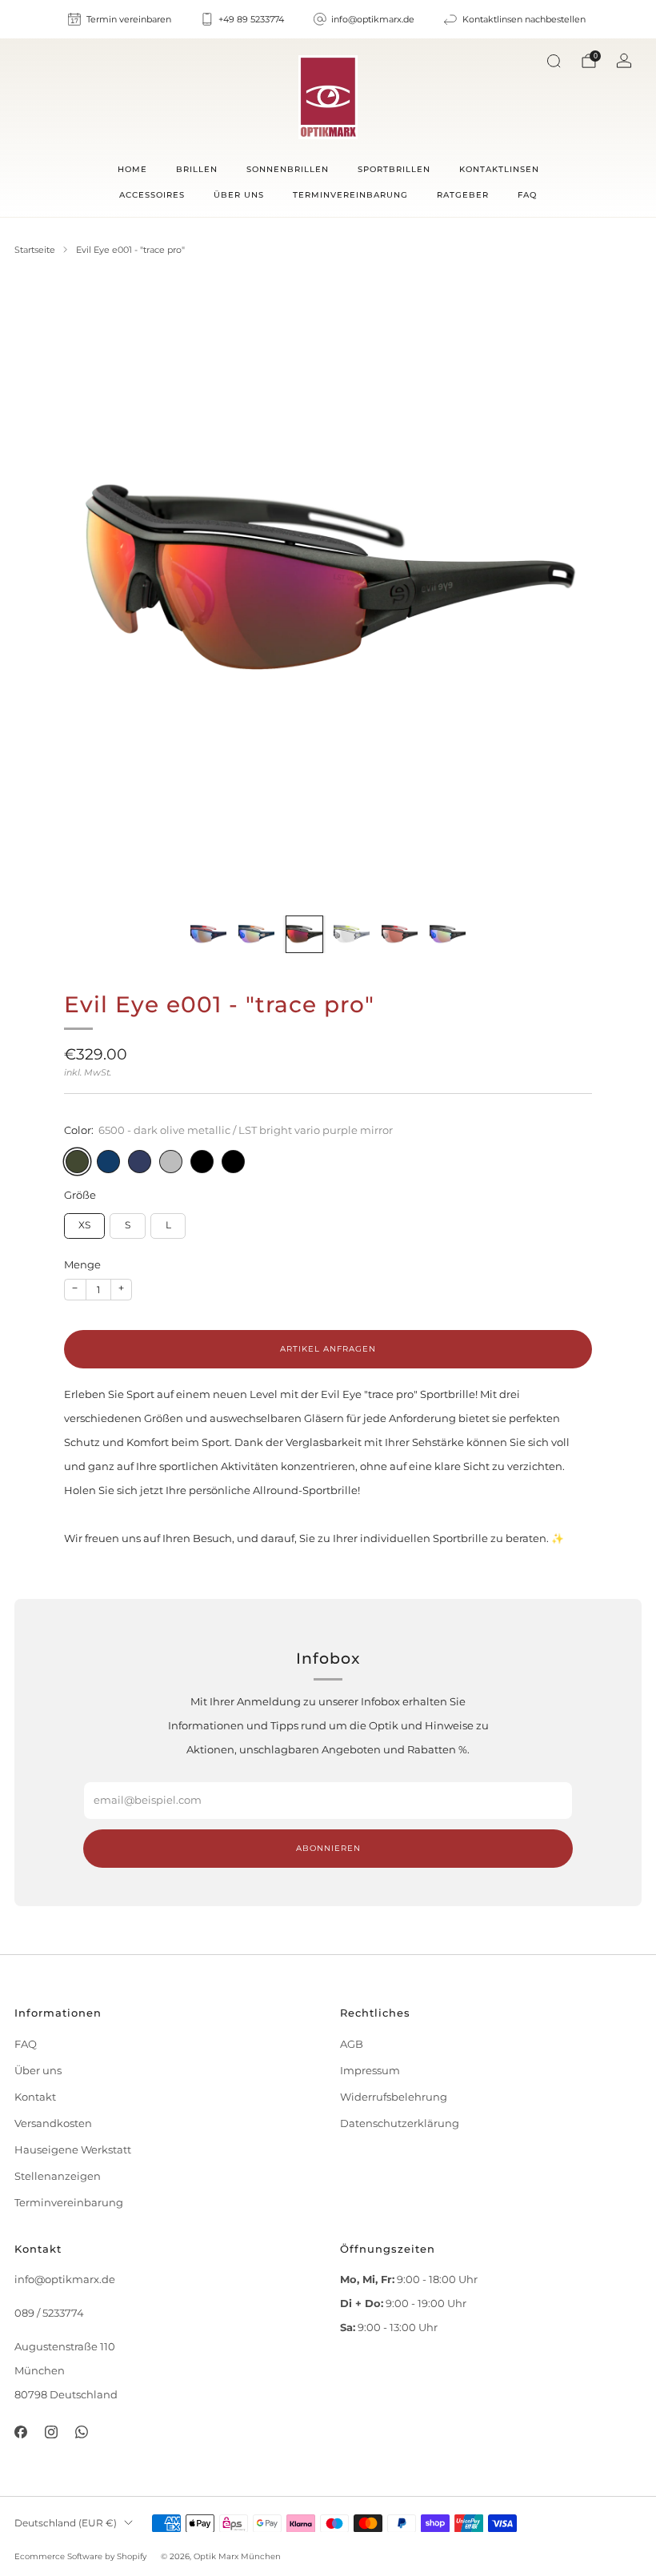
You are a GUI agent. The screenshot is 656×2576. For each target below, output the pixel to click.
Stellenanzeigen (58, 2176)
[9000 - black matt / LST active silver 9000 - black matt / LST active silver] (202, 1162)
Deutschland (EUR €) (66, 2523)
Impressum (370, 2071)
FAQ (527, 195)
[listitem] (120, 19)
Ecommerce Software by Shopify (80, 2556)
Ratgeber (463, 195)
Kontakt (35, 2097)
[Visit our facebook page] (20, 2432)
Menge (82, 1265)
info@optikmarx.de (65, 2280)
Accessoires (152, 195)
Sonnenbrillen (288, 169)
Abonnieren (328, 1848)
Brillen (197, 169)
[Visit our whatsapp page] (82, 2432)
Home (132, 169)
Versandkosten (53, 2123)
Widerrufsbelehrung (394, 2097)
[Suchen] (554, 61)
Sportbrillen (394, 169)
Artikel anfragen (328, 1349)
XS (84, 1225)
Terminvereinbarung (350, 195)
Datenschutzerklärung (400, 2123)
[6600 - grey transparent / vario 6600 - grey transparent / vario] (171, 1162)
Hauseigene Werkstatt (73, 2150)
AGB (352, 2044)
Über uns (239, 195)
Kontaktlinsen (499, 169)
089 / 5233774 (49, 2313)
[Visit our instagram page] (51, 2432)
